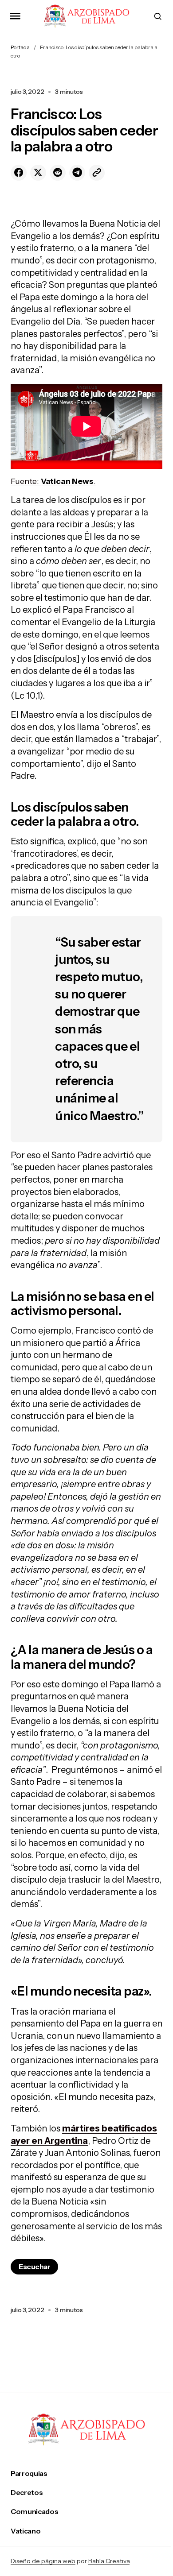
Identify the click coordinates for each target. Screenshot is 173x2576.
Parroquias (29, 2474)
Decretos (27, 2493)
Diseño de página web (43, 2561)
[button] (15, 16)
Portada (20, 47)
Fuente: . (53, 481)
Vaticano (26, 2531)
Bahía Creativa (109, 2561)
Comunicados (34, 2512)
